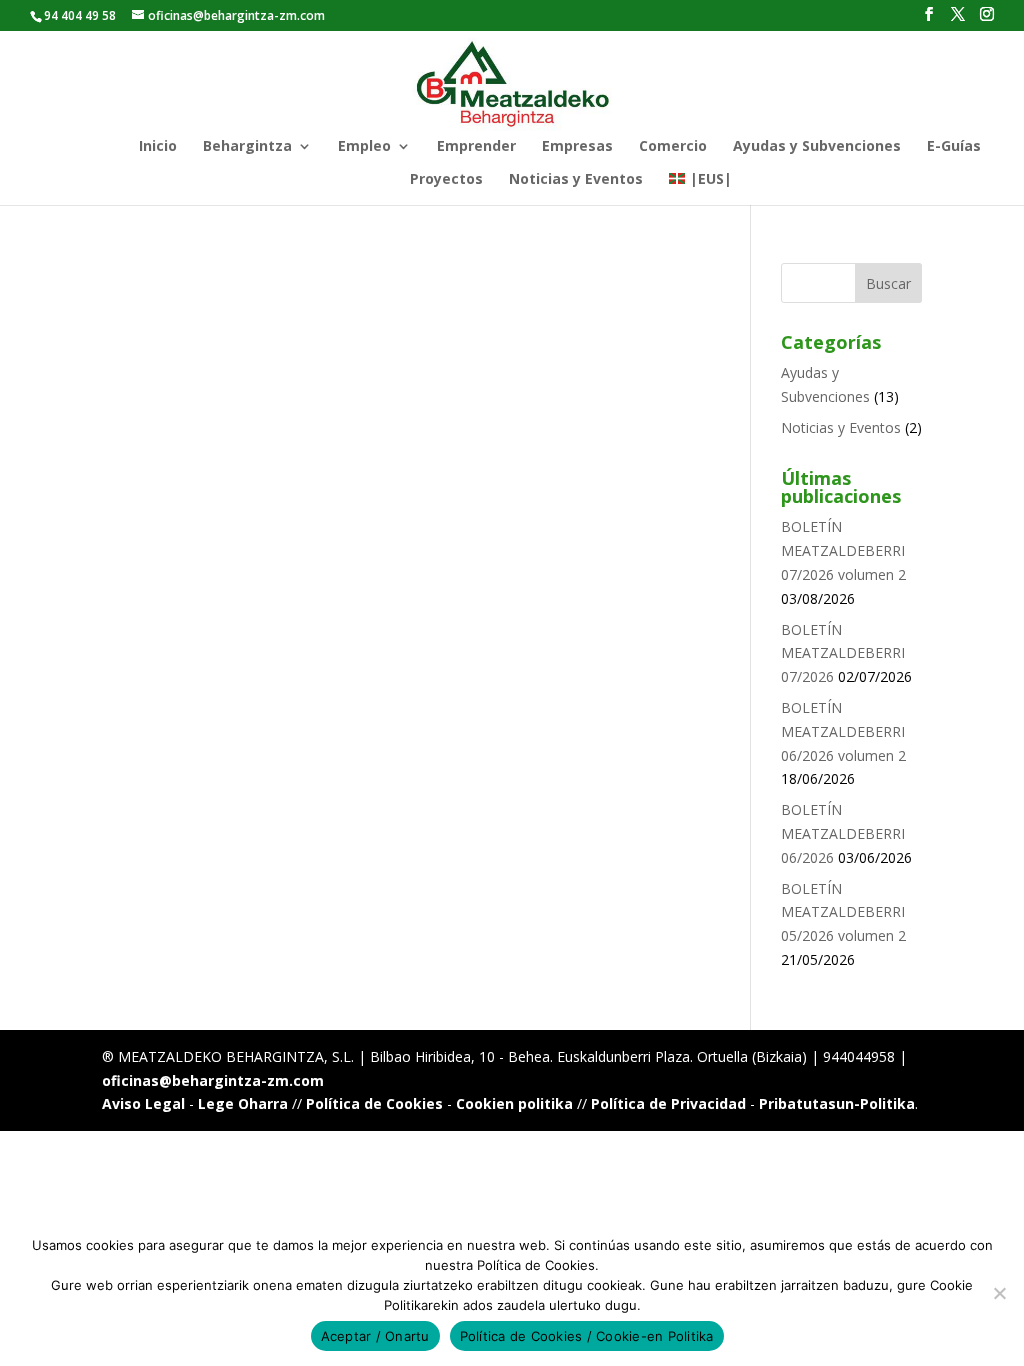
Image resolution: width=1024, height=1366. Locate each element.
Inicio (158, 147)
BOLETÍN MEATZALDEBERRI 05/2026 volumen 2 (843, 912)
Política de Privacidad (668, 1103)
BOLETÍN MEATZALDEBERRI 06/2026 (843, 833)
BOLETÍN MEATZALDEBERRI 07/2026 (843, 653)
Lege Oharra (243, 1103)
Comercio (673, 147)
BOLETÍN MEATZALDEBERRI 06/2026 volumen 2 (843, 731)
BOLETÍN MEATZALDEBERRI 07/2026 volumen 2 (843, 550)
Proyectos (446, 180)
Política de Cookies (374, 1103)
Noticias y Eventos (576, 180)
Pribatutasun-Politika (837, 1103)
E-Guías (954, 147)
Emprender (476, 147)
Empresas (577, 147)
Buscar (888, 283)
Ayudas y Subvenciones (817, 147)
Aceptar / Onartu (375, 1336)
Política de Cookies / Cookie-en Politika (587, 1336)
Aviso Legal (143, 1103)
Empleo (364, 147)
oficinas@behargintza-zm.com (213, 1080)
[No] (999, 1293)
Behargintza (247, 147)
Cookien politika (514, 1103)
